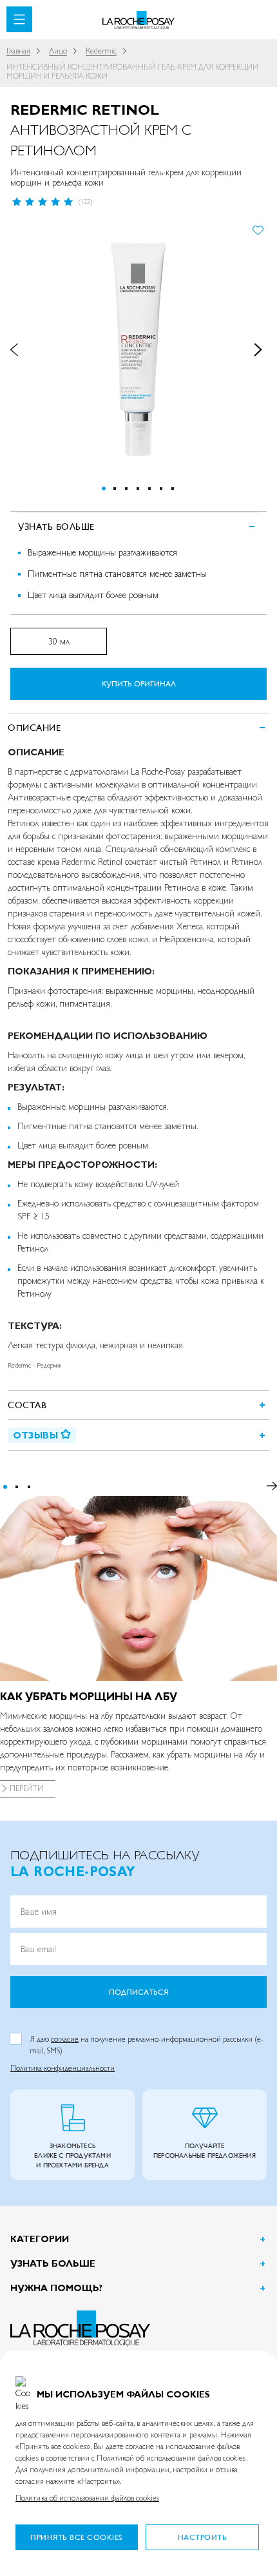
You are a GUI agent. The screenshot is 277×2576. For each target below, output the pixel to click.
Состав (27, 1405)
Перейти (26, 1788)
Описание (34, 728)
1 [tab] (5, 1487)
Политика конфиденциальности (62, 2068)
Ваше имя (39, 1912)
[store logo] (139, 20)
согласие (65, 2039)
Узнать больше (53, 2263)
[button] (22, 350)
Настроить (203, 2537)
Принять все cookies (77, 2537)
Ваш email (38, 1949)
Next (272, 1486)
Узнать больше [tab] (56, 527)
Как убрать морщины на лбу (89, 1697)
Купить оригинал (139, 684)
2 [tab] (17, 1487)
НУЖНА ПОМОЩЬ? (56, 2288)
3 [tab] (29, 1487)
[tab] (138, 727)
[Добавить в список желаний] (258, 229)
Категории (40, 2239)
